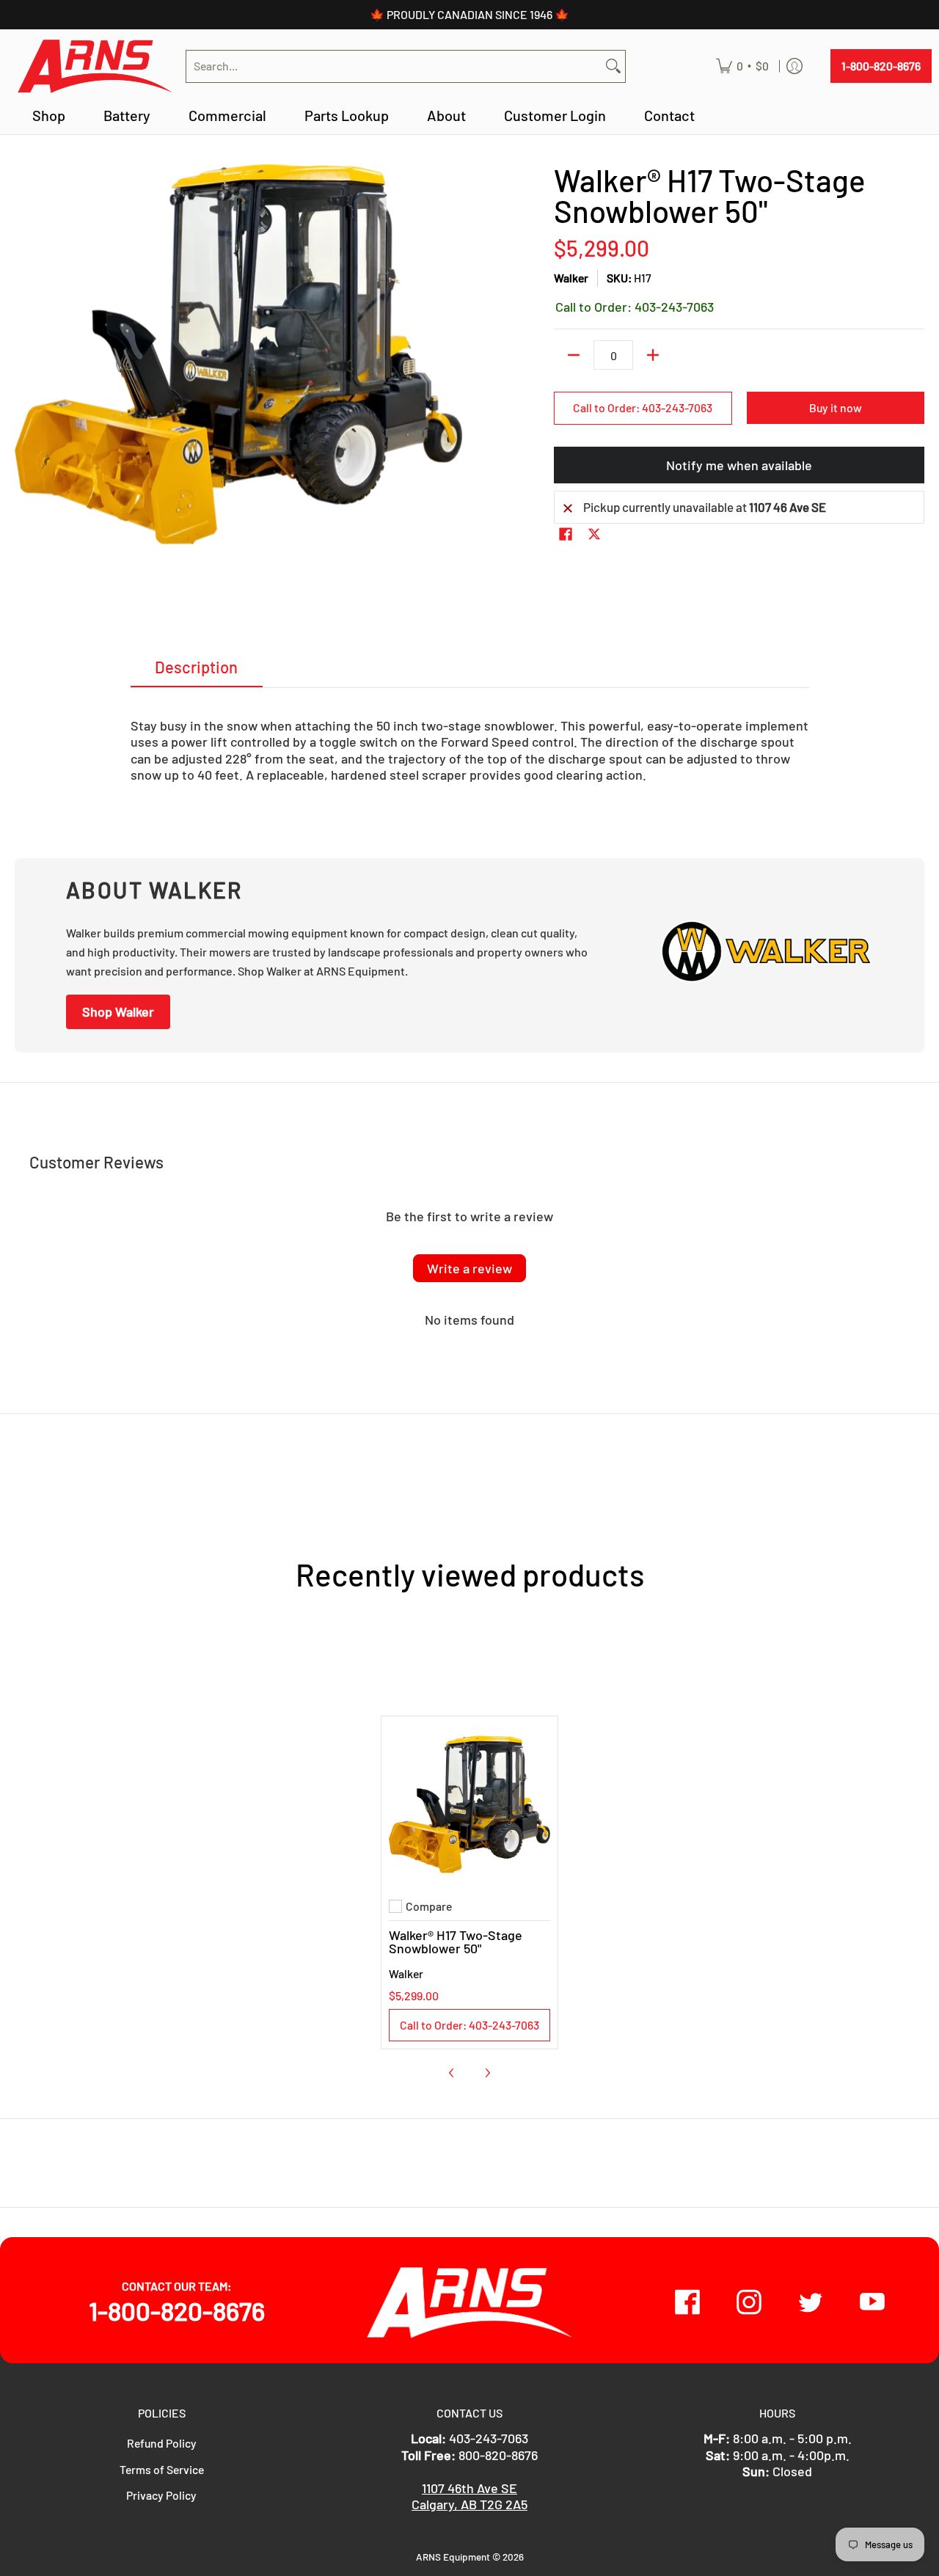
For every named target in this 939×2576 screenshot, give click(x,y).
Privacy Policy (161, 2495)
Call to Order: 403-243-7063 (643, 407)
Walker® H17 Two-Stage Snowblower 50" (456, 1942)
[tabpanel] (470, 744)
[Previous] (452, 2073)
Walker (571, 278)
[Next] (487, 2073)
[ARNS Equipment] (95, 66)
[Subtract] (574, 355)
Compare (429, 1906)
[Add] (653, 355)
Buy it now (836, 407)
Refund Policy (162, 2443)
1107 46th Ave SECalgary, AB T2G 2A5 (469, 2496)
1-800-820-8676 (881, 66)
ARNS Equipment (453, 2557)
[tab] (197, 671)
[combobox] (394, 66)
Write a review (469, 1268)
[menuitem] (742, 66)
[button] (566, 535)
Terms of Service (162, 2469)
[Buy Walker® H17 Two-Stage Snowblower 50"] (469, 1804)
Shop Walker (118, 1011)
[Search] (613, 66)
